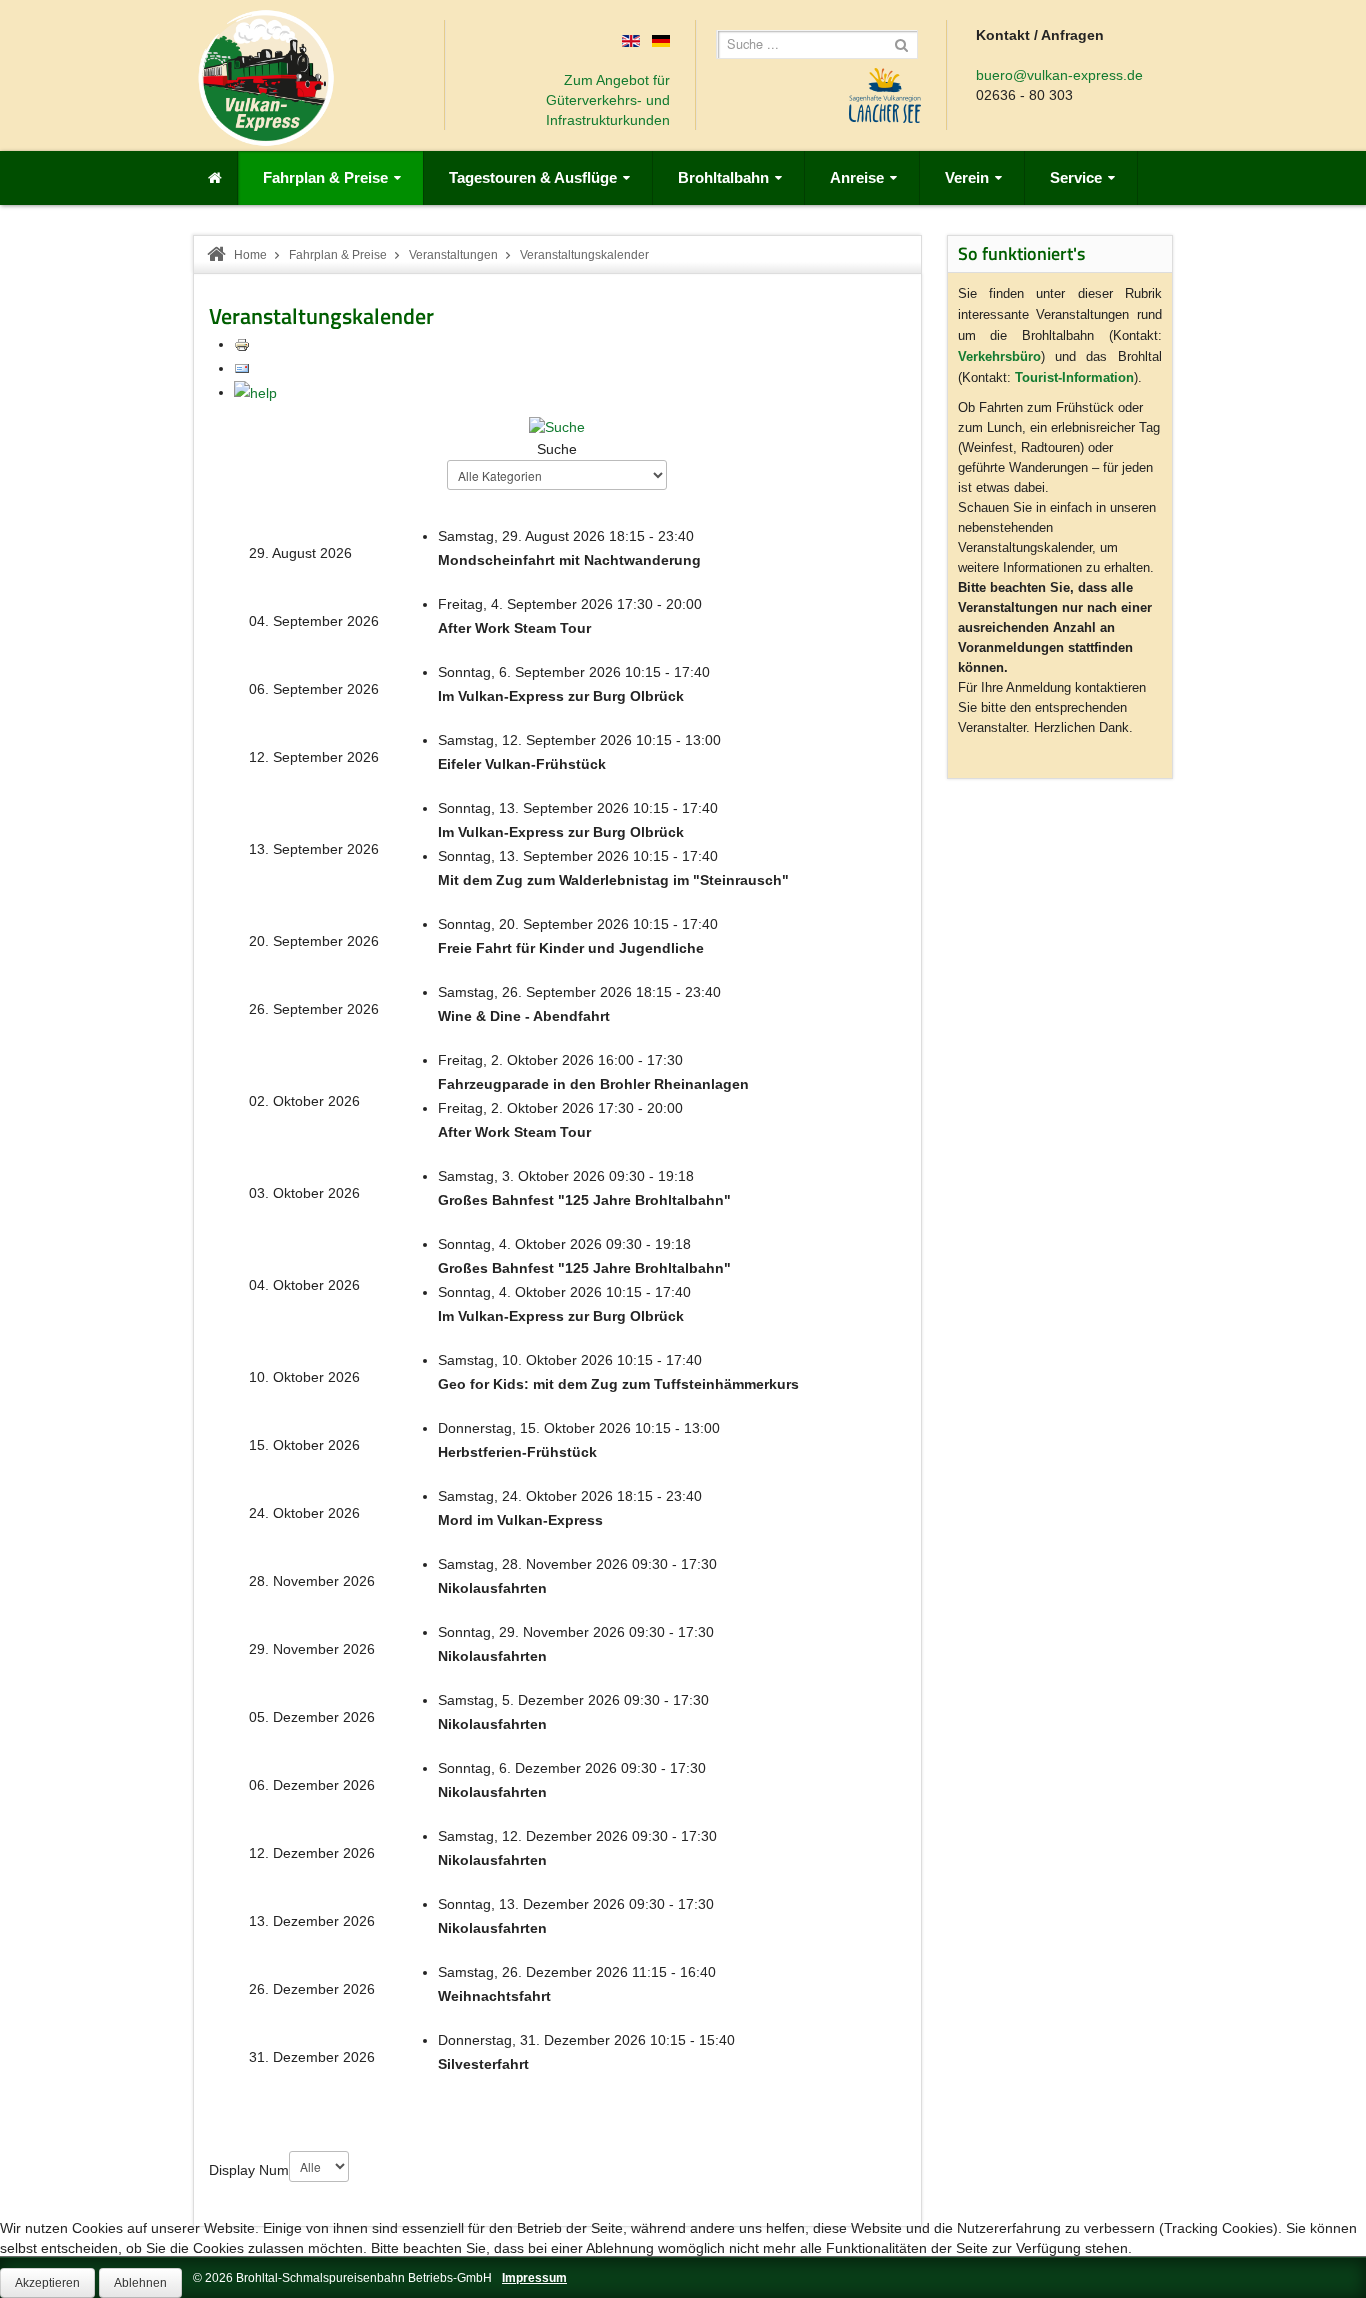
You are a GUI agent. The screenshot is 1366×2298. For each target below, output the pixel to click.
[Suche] (557, 426)
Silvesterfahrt (483, 2064)
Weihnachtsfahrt (494, 1996)
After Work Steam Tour (514, 628)
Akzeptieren (47, 2283)
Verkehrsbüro (999, 356)
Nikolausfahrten (492, 1588)
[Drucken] (242, 344)
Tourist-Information (1074, 377)
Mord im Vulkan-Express (520, 1520)
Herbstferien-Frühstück (517, 1452)
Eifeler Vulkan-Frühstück (522, 764)
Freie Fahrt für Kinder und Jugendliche (571, 948)
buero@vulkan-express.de (1059, 75)
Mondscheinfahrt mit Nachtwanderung (569, 560)
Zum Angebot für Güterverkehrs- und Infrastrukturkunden (608, 100)
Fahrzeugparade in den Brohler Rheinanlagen (593, 1084)
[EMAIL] (242, 368)
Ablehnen (140, 2283)
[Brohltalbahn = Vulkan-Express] (266, 78)
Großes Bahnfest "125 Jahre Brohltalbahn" (584, 1200)
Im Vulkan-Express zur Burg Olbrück (561, 696)
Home (250, 255)
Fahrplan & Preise (338, 255)
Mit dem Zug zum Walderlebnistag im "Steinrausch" (613, 880)
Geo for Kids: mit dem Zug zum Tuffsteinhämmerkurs (618, 1384)
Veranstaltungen (453, 255)
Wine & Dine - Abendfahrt (524, 1016)
